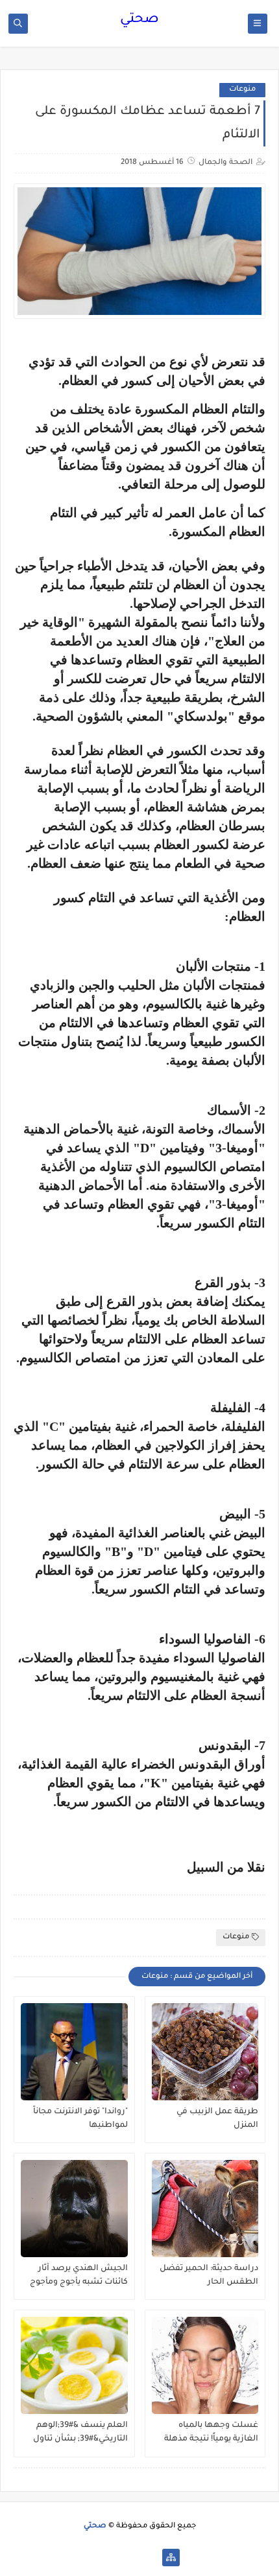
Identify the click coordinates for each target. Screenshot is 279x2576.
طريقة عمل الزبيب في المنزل (217, 2119)
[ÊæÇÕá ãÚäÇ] (129, 2558)
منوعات (242, 90)
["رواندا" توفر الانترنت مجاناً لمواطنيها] (74, 2052)
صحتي (139, 20)
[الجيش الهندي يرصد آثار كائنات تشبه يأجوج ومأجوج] (74, 2209)
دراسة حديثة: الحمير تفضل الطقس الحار (209, 2276)
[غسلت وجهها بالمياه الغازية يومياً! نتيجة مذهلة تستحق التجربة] (205, 2365)
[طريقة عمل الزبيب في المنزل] (205, 2052)
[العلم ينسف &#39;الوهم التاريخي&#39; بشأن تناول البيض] (74, 2365)
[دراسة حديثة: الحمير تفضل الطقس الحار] (205, 2209)
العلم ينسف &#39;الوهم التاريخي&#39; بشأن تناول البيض (80, 2433)
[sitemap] (171, 2558)
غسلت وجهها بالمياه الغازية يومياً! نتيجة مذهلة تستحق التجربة (211, 2433)
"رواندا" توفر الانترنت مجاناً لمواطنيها (80, 2119)
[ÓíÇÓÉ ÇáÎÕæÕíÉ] (150, 2558)
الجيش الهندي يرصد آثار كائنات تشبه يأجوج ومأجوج (79, 2276)
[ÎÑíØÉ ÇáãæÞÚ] (109, 2558)
